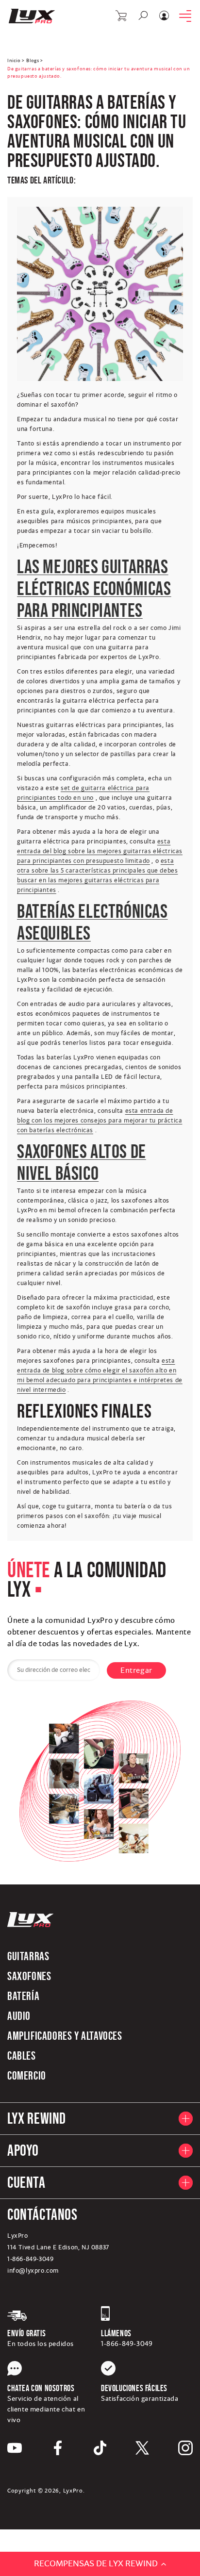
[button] (122, 16)
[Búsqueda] (143, 16)
